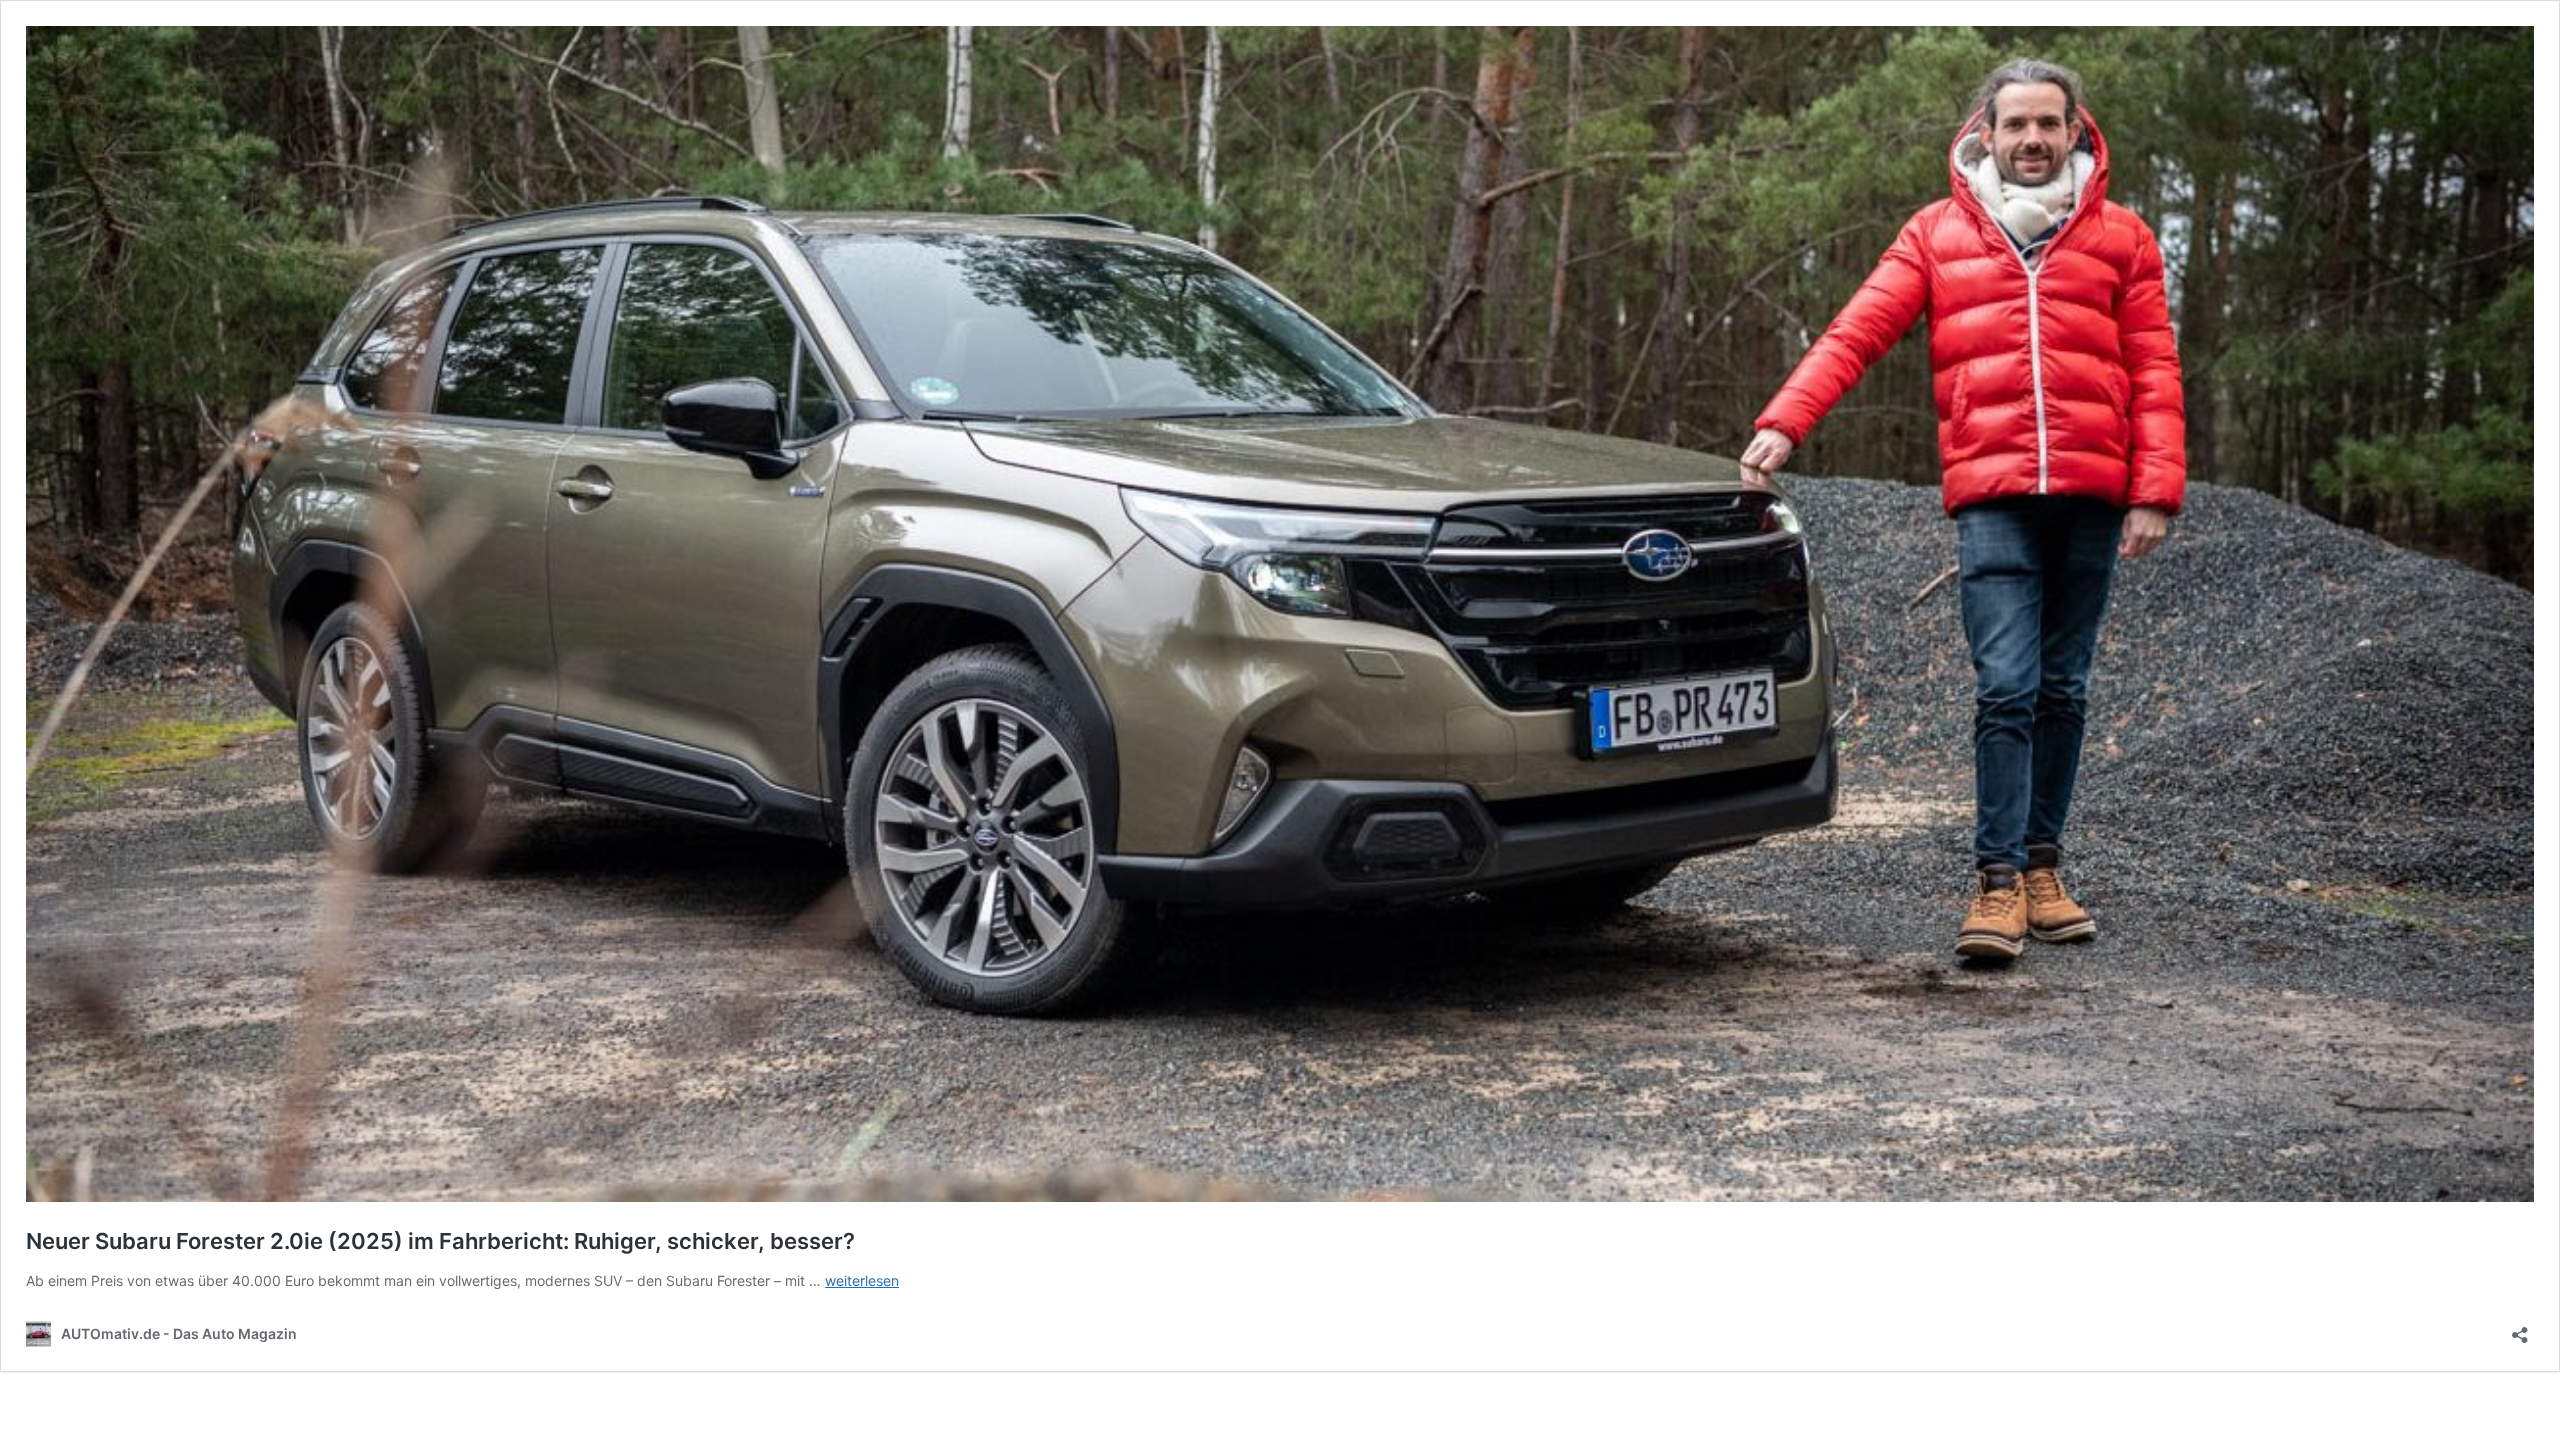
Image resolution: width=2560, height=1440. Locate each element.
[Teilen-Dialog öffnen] (2520, 1328)
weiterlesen (862, 1280)
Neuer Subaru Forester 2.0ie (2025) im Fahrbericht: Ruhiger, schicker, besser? (440, 1241)
